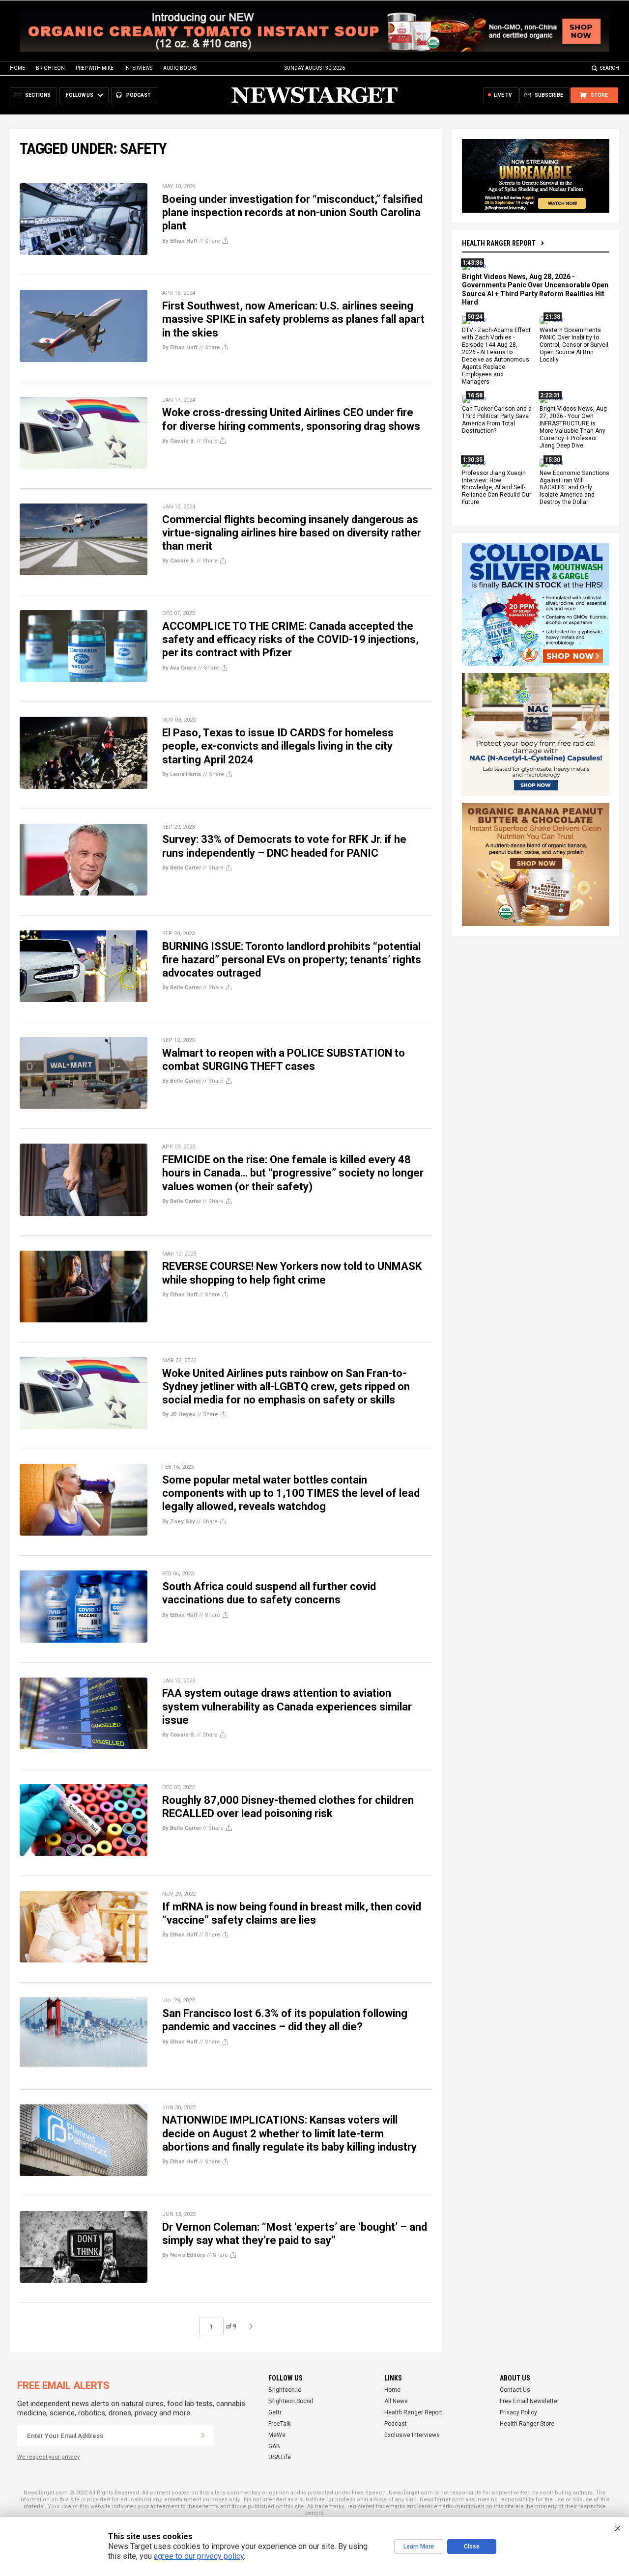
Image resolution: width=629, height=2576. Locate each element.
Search (610, 68)
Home (17, 68)
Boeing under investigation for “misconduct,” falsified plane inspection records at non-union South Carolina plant (292, 213)
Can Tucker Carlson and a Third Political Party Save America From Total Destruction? (497, 420)
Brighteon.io (285, 2390)
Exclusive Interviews (412, 2435)
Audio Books (180, 68)
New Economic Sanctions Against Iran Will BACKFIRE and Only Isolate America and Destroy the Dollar (574, 488)
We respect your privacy (48, 2457)
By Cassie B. (179, 441)
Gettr (275, 2412)
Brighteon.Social (291, 2401)
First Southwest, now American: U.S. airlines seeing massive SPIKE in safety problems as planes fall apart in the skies (293, 319)
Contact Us (515, 2390)
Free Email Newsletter (529, 2401)
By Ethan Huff (180, 241)
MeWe (277, 2435)
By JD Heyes (179, 1414)
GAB (274, 2446)
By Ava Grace (179, 668)
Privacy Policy (518, 2412)
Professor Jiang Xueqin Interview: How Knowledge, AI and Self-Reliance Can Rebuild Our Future (497, 488)
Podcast (396, 2424)
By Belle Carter (182, 868)
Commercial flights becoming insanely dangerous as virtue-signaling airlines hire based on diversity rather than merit (292, 533)
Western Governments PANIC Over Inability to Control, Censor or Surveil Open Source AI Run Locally (574, 345)
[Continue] (203, 2436)
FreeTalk (280, 2424)
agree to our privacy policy (199, 2556)
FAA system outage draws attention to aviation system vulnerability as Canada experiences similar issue (287, 1707)
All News (396, 2401)
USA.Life (280, 2457)
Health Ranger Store (527, 2424)
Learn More (419, 2547)
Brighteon (50, 68)
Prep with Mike (95, 68)
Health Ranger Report (499, 243)
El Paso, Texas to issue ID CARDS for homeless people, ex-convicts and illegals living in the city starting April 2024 (278, 746)
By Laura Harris (182, 774)
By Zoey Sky (179, 1522)
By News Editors (184, 2255)
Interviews (138, 68)
